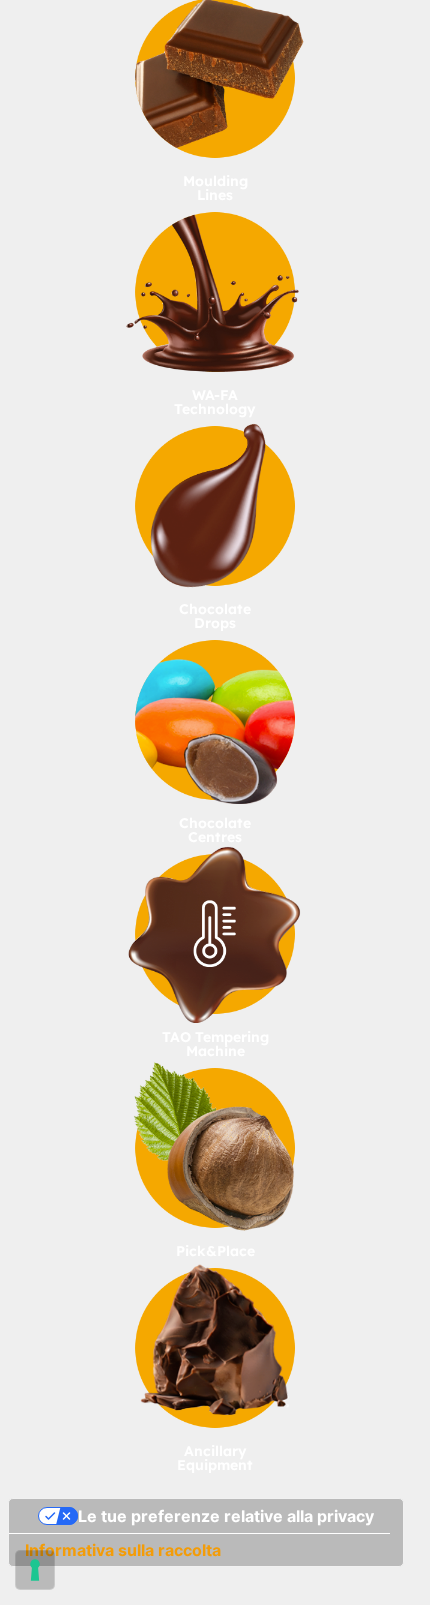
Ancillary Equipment (215, 1458)
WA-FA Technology (215, 402)
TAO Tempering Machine (215, 1044)
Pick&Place (215, 1251)
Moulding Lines (215, 188)
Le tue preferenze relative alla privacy (226, 1516)
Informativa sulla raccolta (123, 1550)
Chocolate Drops (215, 616)
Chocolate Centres (215, 830)
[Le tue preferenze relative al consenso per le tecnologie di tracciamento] (35, 1570)
